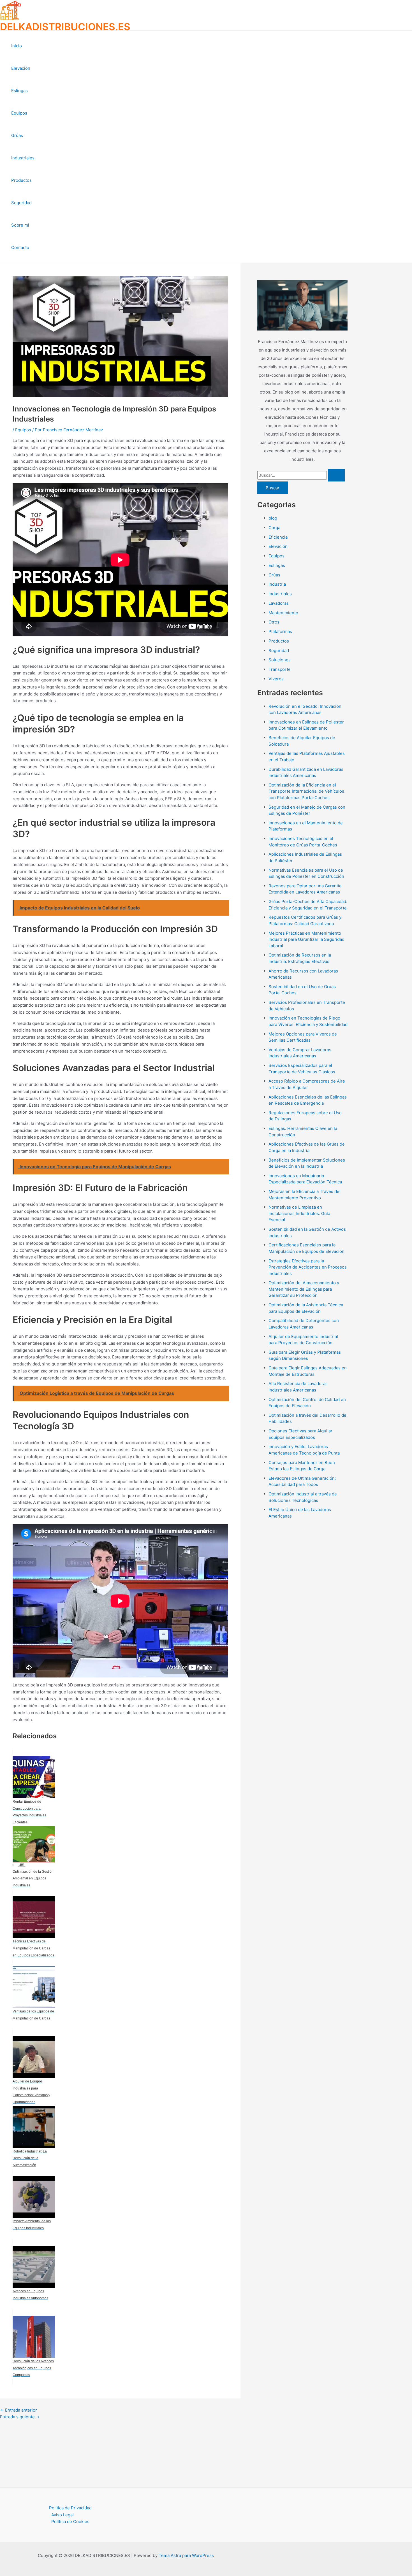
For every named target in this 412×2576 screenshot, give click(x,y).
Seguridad (21, 203)
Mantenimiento (283, 613)
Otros (274, 622)
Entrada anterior (18, 2410)
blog (273, 518)
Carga (274, 528)
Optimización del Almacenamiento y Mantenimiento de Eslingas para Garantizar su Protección (304, 1289)
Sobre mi (20, 225)
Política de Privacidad (70, 2508)
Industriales (23, 158)
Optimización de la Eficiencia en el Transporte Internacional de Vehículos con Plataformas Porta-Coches (306, 791)
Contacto (20, 247)
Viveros (276, 679)
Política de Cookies (70, 2522)
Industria (277, 584)
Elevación (21, 68)
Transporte (280, 669)
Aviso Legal (63, 2515)
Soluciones (280, 660)
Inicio (17, 46)
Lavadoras (279, 603)
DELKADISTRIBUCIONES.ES (65, 27)
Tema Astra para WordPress (186, 2555)
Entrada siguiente (20, 2417)
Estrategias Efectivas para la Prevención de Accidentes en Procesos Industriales (308, 1267)
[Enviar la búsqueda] (336, 475)
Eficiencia (278, 537)
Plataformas (280, 631)
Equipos (19, 113)
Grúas (17, 135)
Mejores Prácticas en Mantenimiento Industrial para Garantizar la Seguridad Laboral (306, 939)
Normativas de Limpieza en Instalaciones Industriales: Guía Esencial (299, 1213)
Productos (21, 180)
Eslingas (19, 91)
